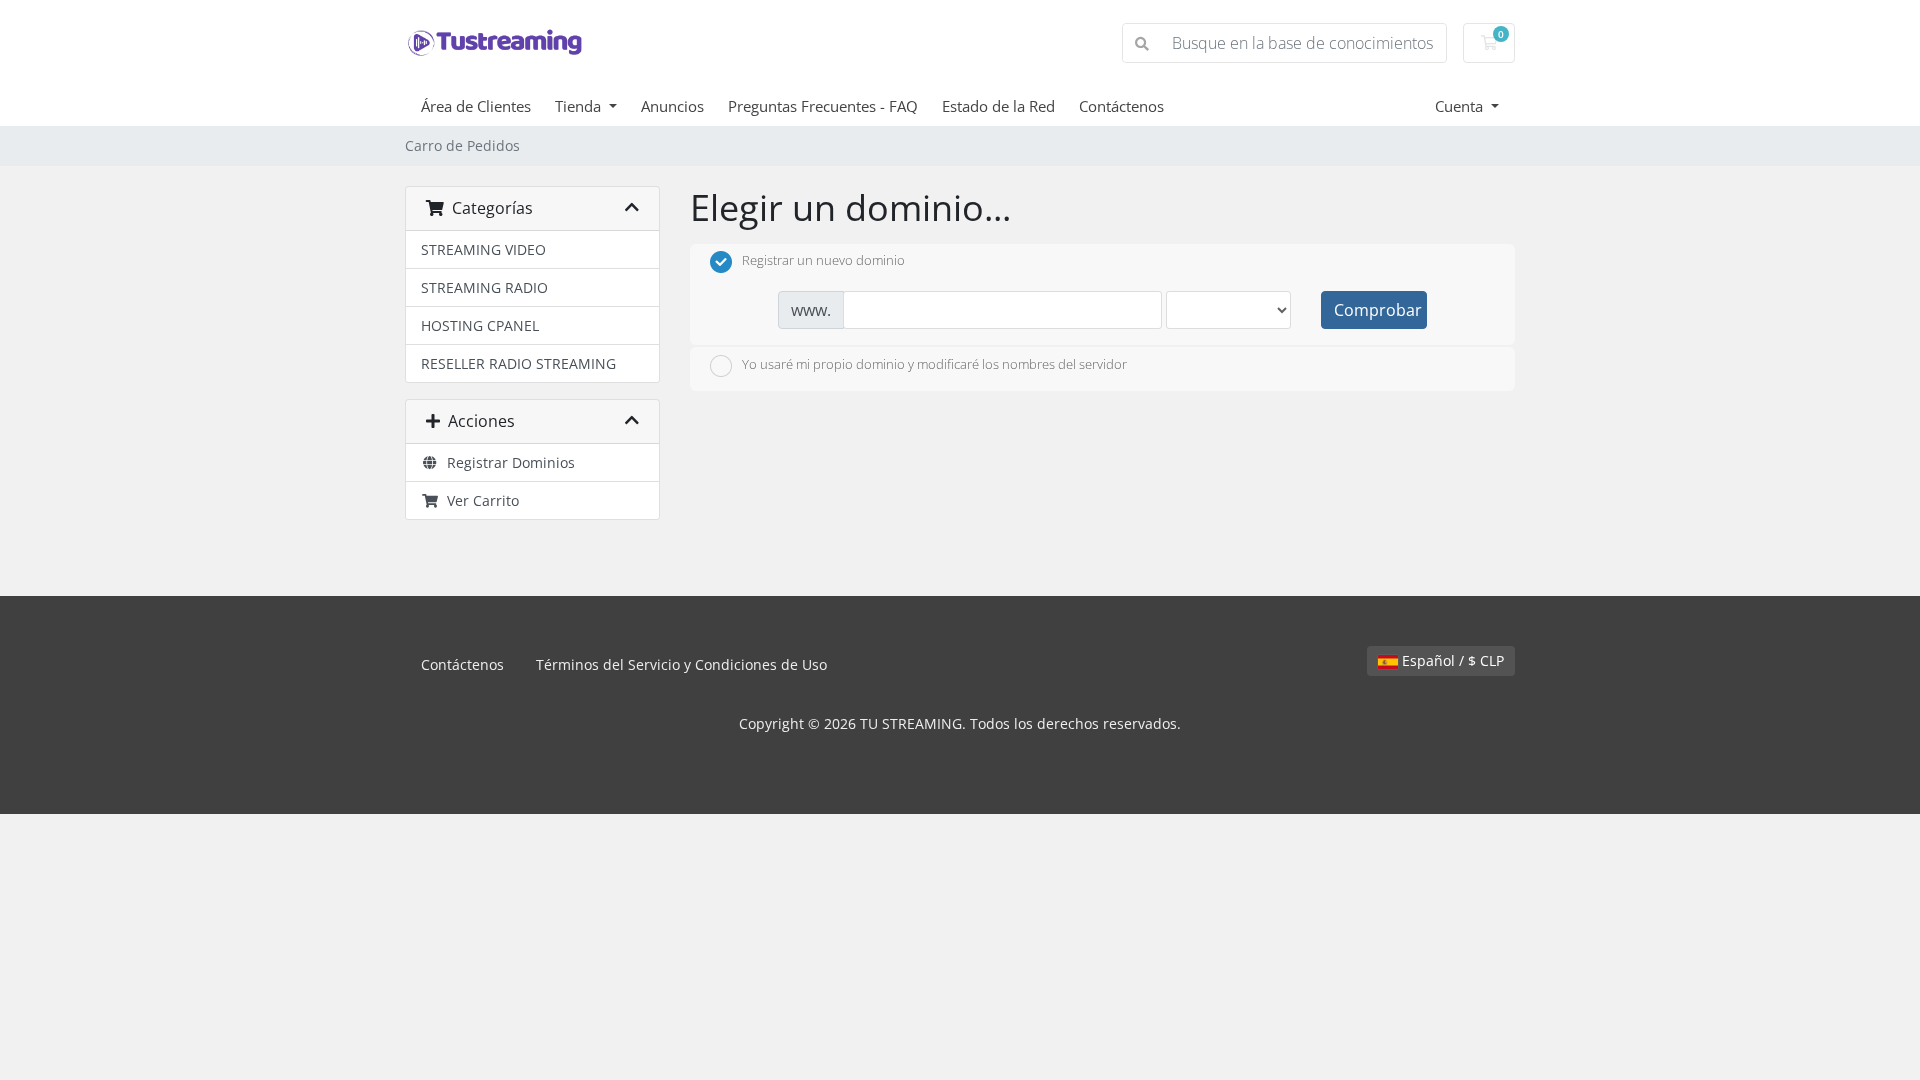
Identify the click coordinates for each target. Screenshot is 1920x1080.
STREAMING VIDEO (483, 249)
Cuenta (1461, 106)
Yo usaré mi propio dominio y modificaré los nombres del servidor (934, 364)
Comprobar (1378, 310)
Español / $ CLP (1451, 660)
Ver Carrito (479, 500)
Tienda (580, 106)
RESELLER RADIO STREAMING (518, 363)
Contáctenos (1121, 106)
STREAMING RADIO (484, 287)
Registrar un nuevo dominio (823, 261)
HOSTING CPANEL (480, 325)
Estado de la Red (998, 106)
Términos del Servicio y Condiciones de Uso (681, 664)
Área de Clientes (476, 106)
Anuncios (672, 106)
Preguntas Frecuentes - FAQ (823, 106)
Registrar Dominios (507, 462)
